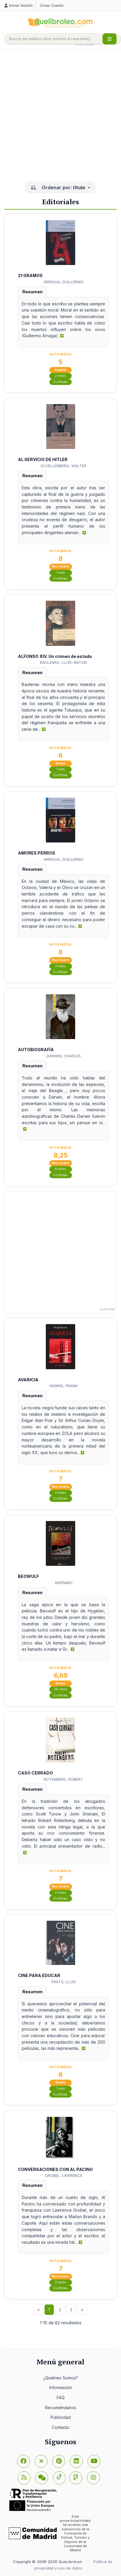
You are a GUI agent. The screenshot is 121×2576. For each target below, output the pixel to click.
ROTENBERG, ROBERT (63, 1779)
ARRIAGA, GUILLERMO (63, 282)
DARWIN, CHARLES (64, 1056)
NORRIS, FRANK (64, 1386)
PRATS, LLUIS (64, 1982)
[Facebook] (23, 2461)
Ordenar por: (63, 187)
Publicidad (61, 2417)
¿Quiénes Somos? (60, 2378)
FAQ (61, 2398)
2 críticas (60, 1695)
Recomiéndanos (61, 2408)
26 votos (61, 1689)
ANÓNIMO (64, 1583)
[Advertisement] (60, 116)
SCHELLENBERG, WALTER (63, 466)
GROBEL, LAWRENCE (64, 2175)
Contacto (60, 2427)
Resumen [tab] (32, 292)
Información (61, 2387)
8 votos (60, 1169)
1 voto (61, 573)
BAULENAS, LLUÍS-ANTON (63, 662)
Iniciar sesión (21, 5)
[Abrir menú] (110, 39)
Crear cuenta (52, 5)
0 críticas (60, 382)
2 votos (60, 376)
